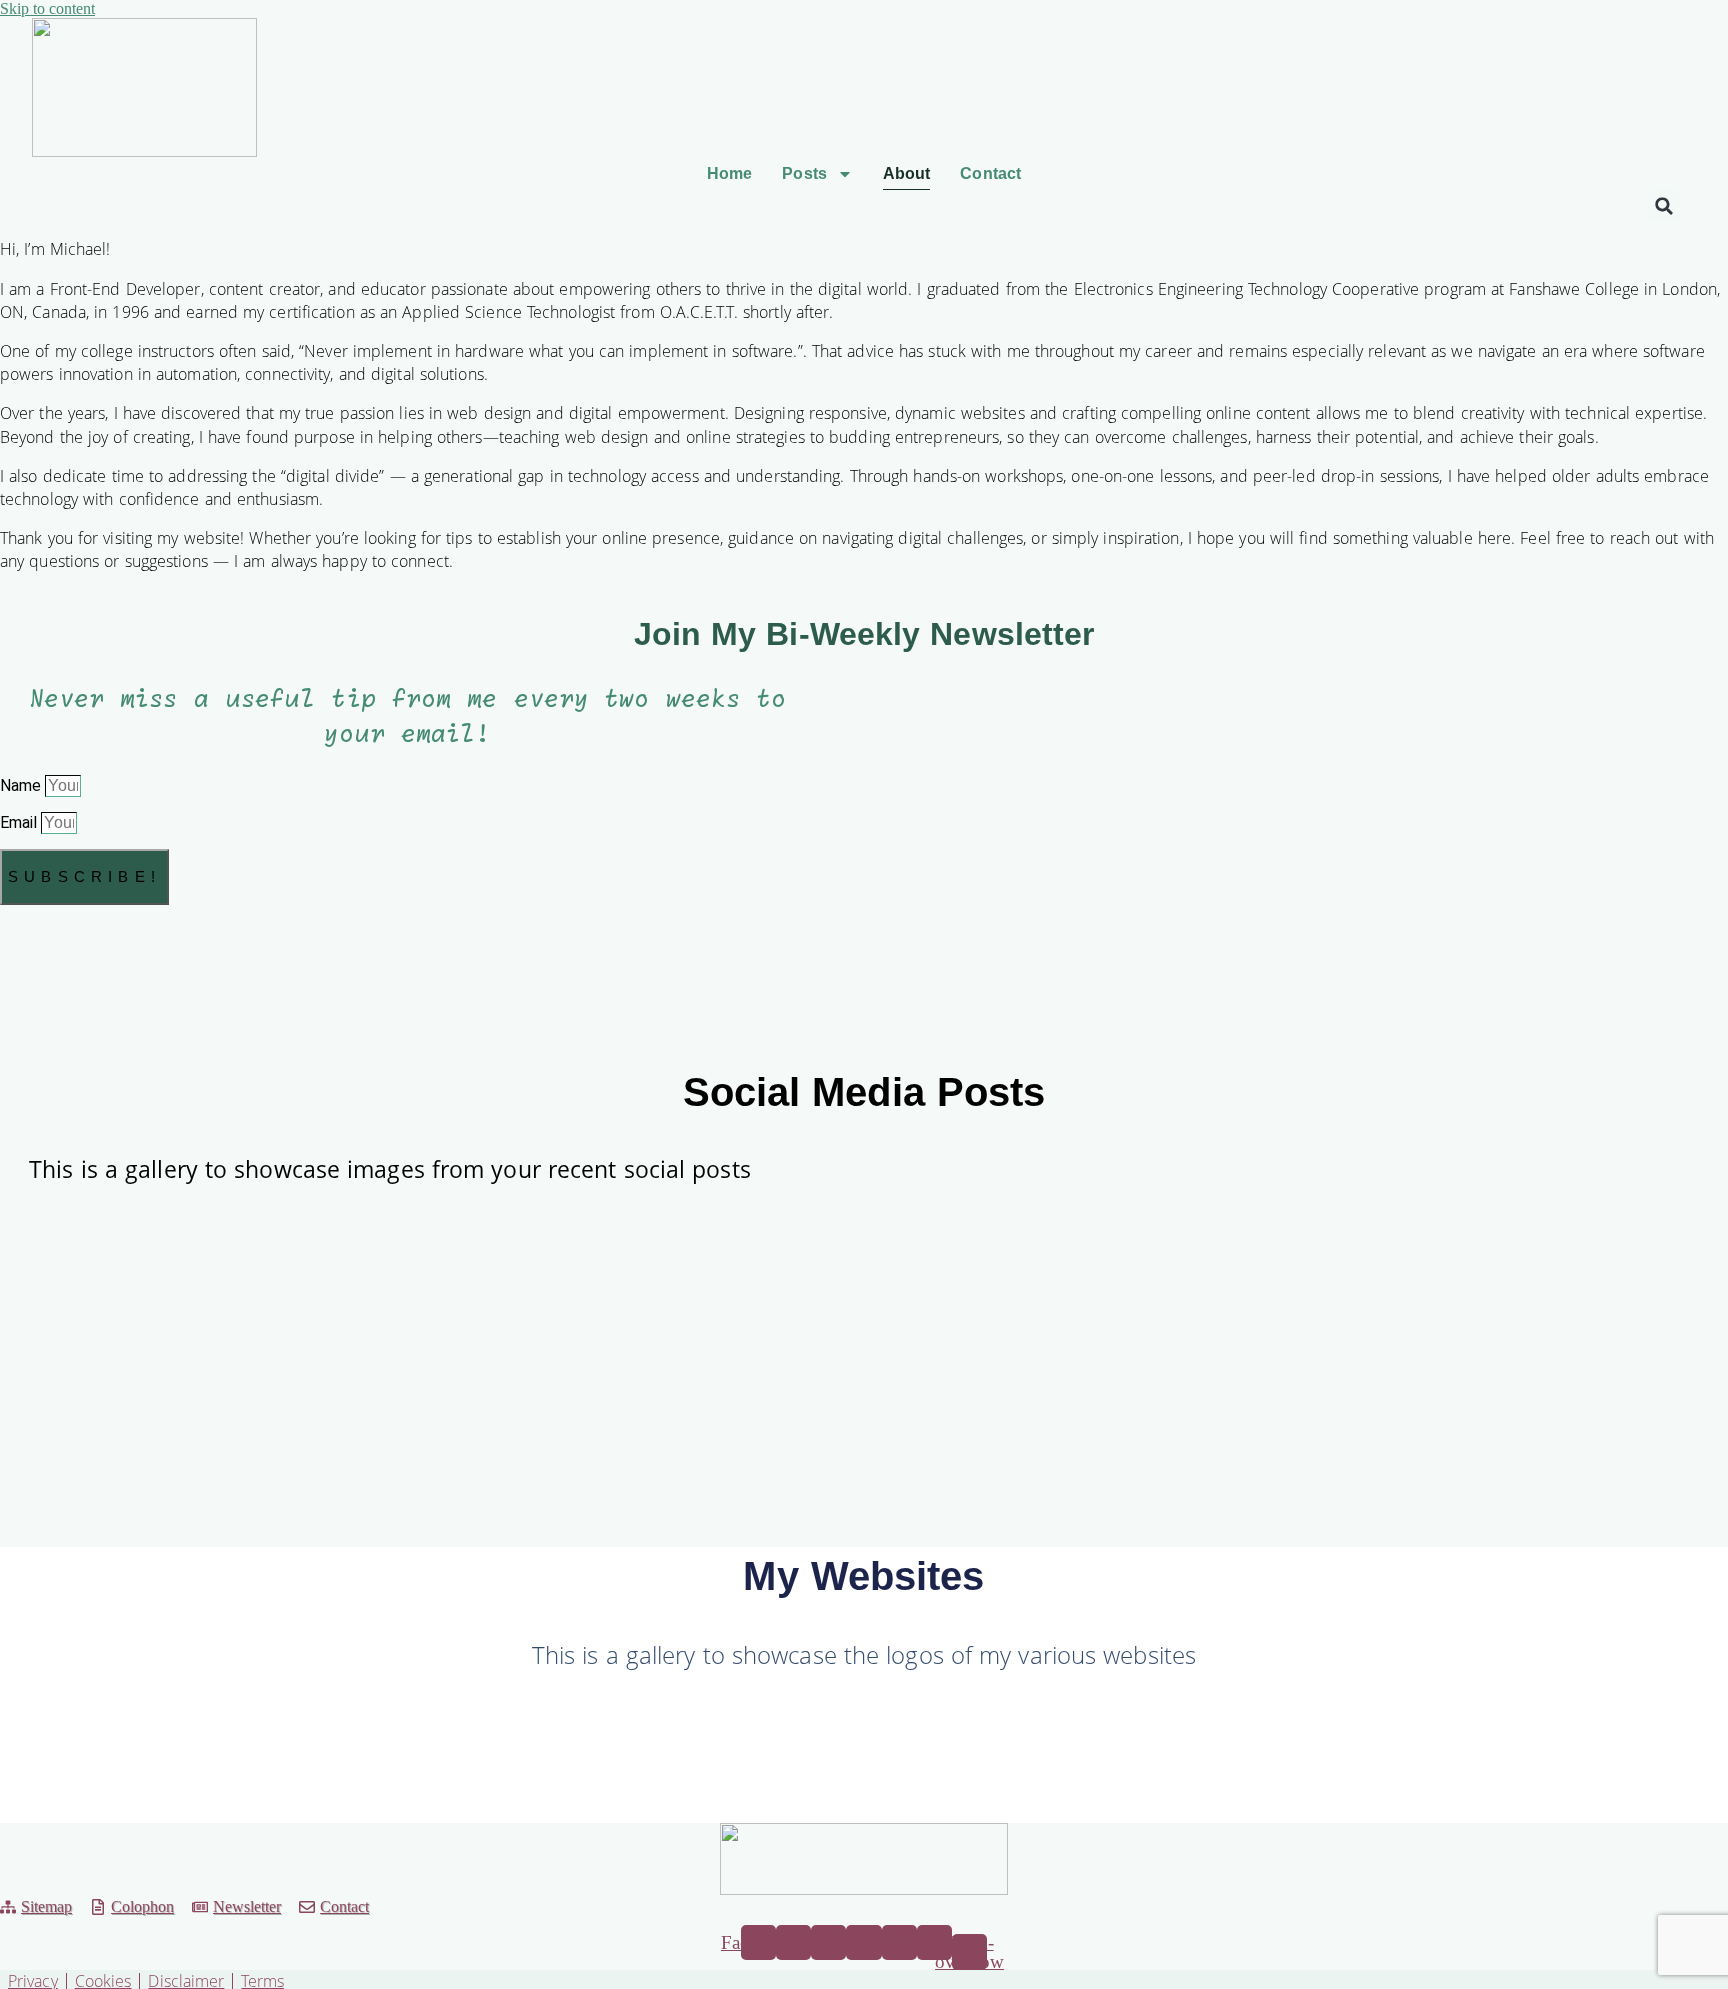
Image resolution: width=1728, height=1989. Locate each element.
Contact (990, 173)
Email (20, 822)
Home (729, 173)
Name (22, 785)
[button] (1664, 206)
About (907, 173)
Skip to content (47, 8)
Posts (804, 173)
